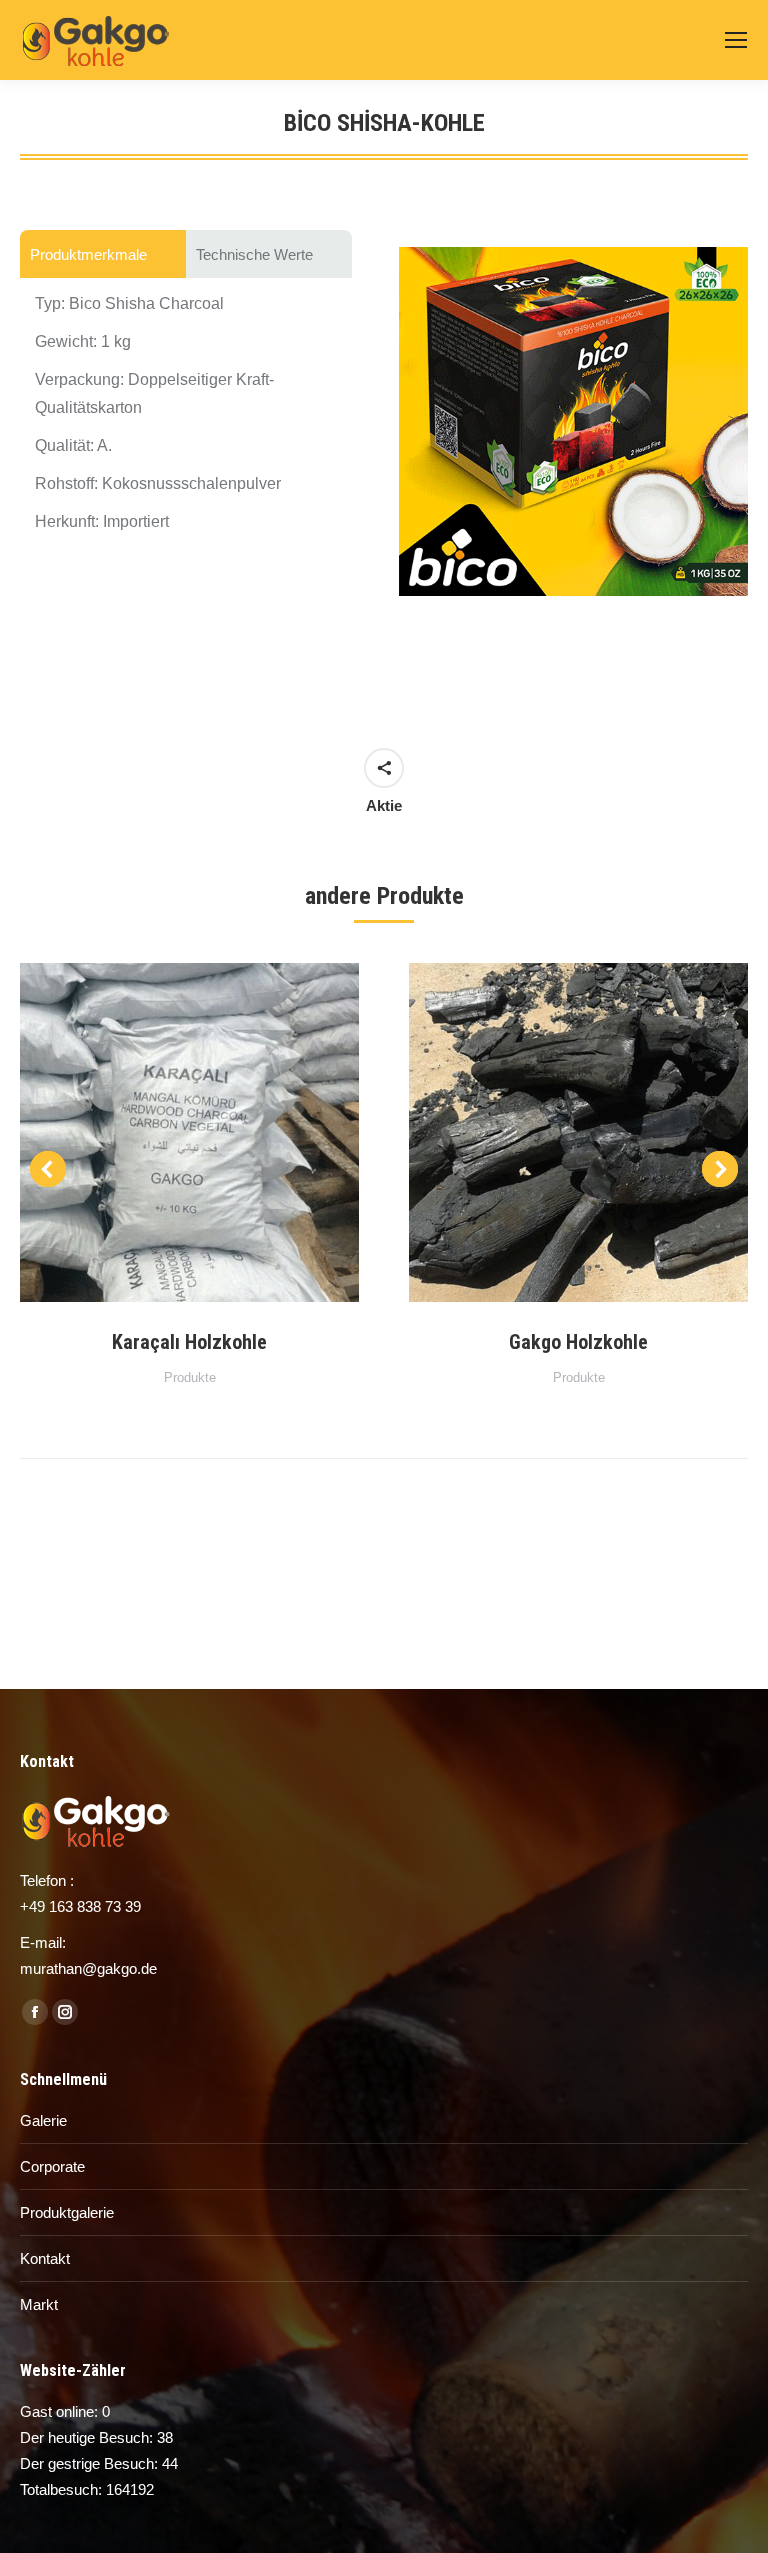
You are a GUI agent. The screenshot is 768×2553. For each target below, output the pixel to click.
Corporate (52, 2166)
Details (217, 1133)
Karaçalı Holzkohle (189, 1342)
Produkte (190, 1377)
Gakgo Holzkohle (578, 1342)
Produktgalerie (67, 2212)
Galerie (43, 2120)
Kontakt (45, 2258)
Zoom (163, 1133)
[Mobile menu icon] (736, 40)
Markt (39, 2304)
